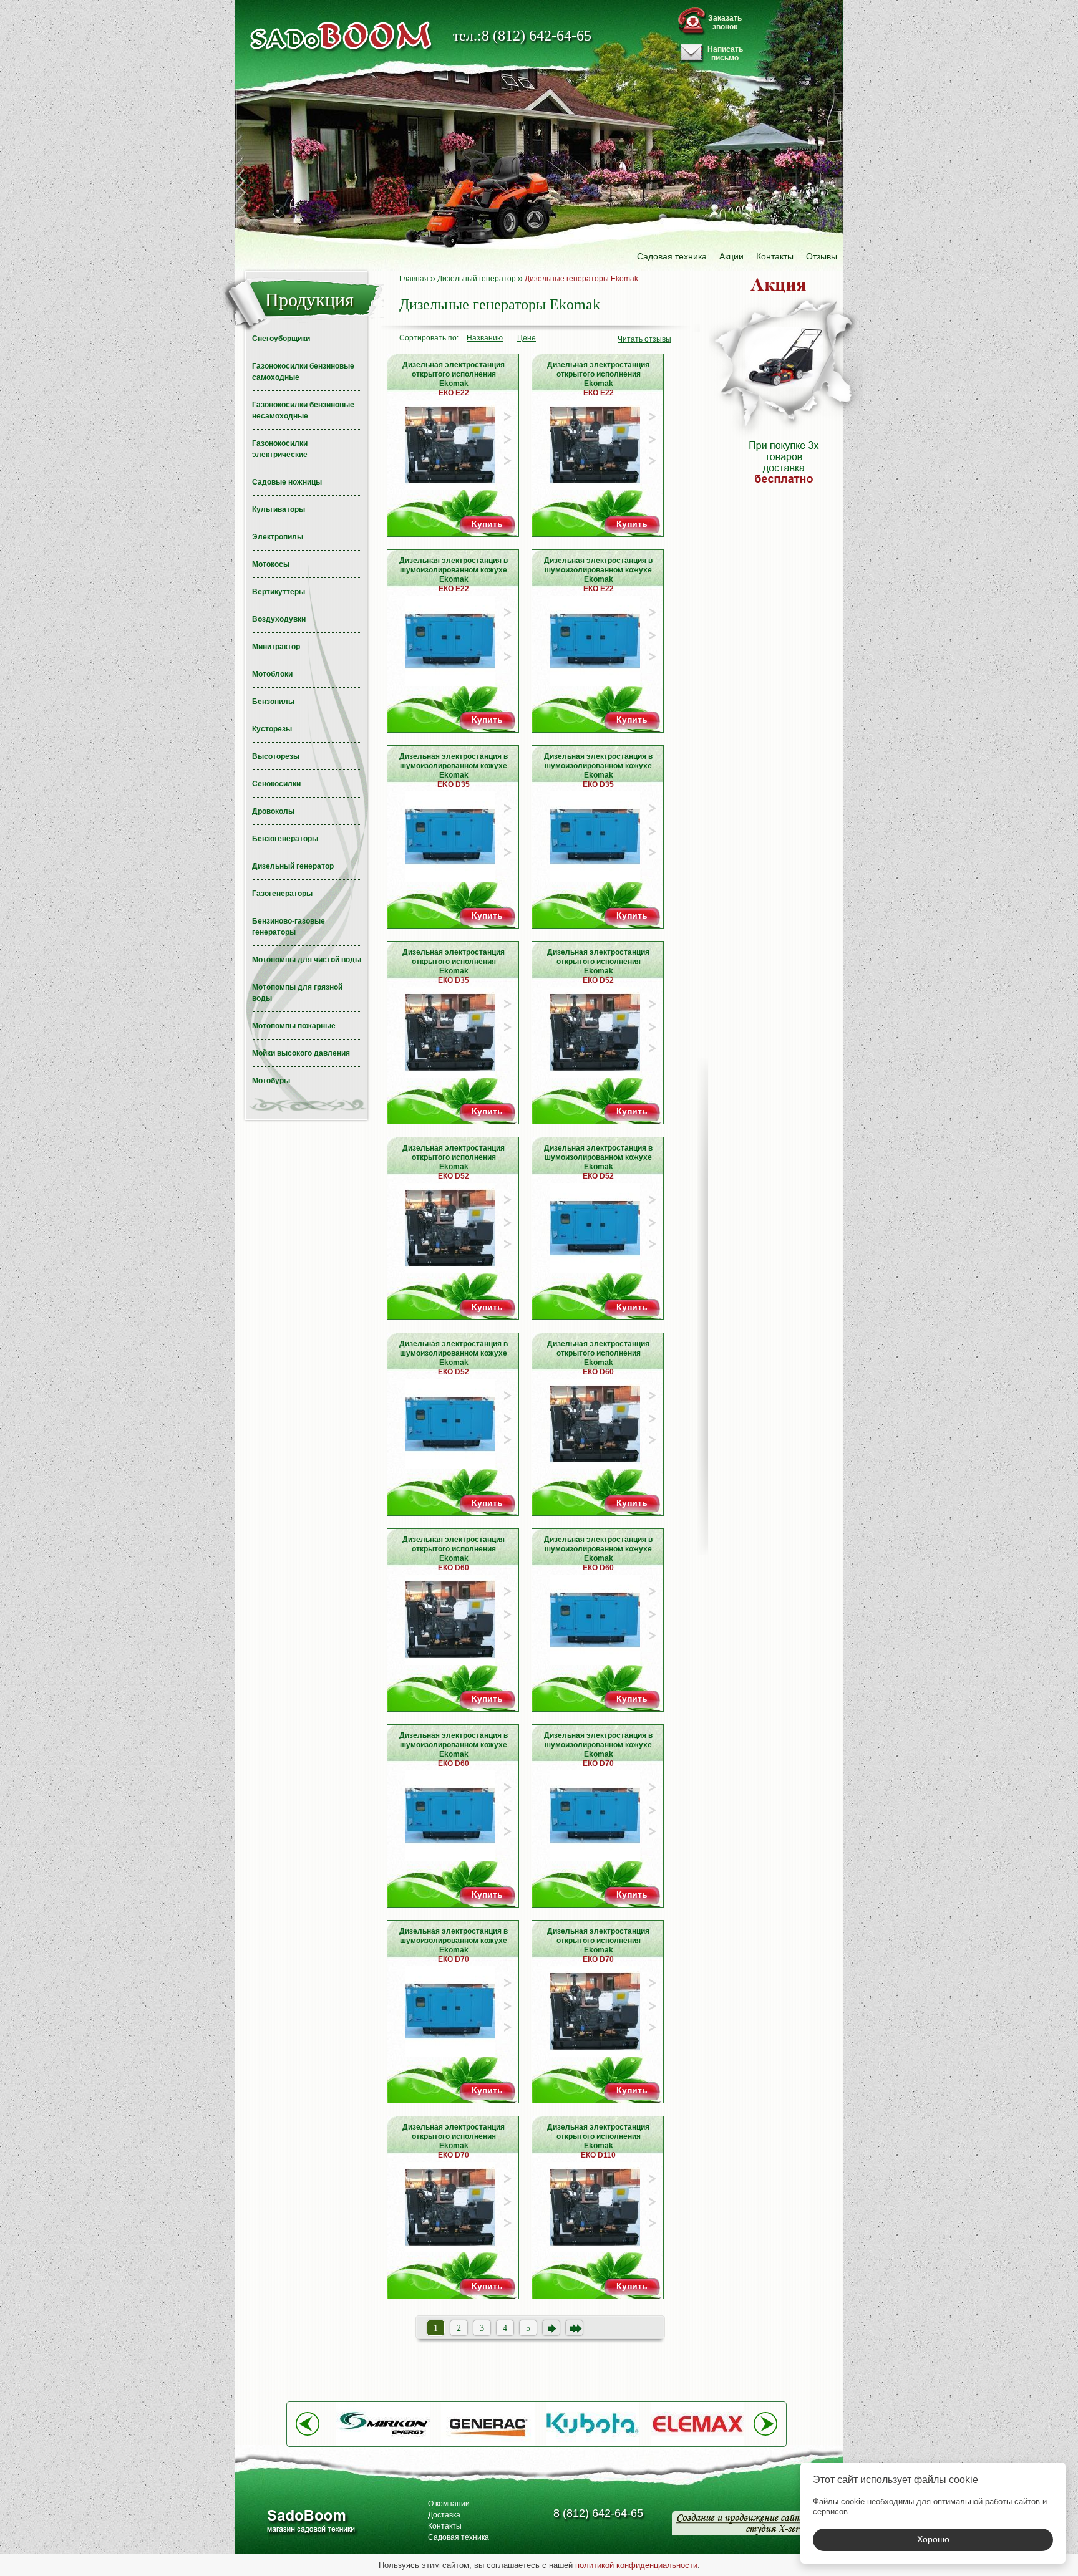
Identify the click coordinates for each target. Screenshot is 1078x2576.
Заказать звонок (725, 22)
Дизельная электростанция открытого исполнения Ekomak (454, 376)
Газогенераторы (282, 894)
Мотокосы (271, 564)
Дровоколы (273, 811)
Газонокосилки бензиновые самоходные (303, 372)
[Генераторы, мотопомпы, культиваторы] (310, 2523)
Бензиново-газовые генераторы (289, 927)
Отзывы (822, 256)
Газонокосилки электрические (280, 449)
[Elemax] (697, 2443)
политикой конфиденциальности (636, 2565)
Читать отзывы (644, 339)
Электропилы (278, 537)
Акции (731, 256)
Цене (527, 338)
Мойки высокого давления (301, 1053)
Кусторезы (272, 729)
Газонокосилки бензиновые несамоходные (303, 410)
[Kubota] (593, 2443)
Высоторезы (276, 756)
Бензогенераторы (285, 839)
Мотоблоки (272, 674)
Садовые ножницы (287, 482)
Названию (485, 338)
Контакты (775, 256)
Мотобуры (271, 1081)
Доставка (444, 2515)
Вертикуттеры (279, 592)
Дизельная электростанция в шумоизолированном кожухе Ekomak (454, 572)
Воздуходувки (279, 619)
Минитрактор (276, 647)
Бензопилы (273, 702)
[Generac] (488, 2443)
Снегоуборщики (281, 339)
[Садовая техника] (341, 36)
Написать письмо (725, 54)
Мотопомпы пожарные (294, 1026)
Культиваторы (279, 509)
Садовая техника (672, 256)
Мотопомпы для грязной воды (297, 993)
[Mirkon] (383, 2443)
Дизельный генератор (293, 866)
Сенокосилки (276, 784)
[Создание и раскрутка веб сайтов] (742, 2523)
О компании (449, 2504)
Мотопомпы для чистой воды (307, 960)
